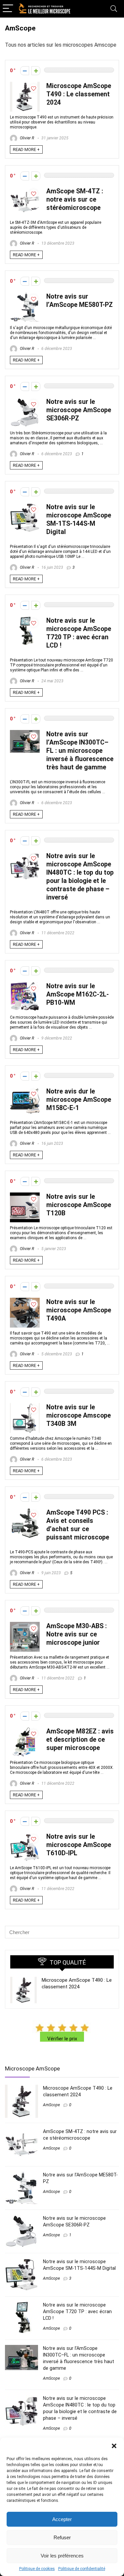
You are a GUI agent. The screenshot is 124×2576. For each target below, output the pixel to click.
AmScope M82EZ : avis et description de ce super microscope (80, 1740)
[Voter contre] (25, 71)
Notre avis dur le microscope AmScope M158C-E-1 (79, 1100)
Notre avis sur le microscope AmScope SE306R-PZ (79, 410)
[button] (114, 2446)
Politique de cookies (37, 2569)
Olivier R (26, 138)
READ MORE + (26, 149)
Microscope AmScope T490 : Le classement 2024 (79, 94)
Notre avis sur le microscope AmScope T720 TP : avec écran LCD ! (77, 2311)
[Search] (114, 9)
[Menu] (8, 9)
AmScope (51, 2105)
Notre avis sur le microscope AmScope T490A (79, 1310)
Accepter (62, 2519)
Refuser (62, 2537)
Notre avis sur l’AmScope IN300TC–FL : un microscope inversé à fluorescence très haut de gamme (80, 751)
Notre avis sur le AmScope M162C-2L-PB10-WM (78, 994)
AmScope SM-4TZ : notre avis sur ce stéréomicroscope (75, 199)
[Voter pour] (36, 71)
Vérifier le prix (62, 2039)
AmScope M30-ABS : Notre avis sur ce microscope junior (77, 1634)
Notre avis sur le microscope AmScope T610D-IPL (79, 1845)
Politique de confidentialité (82, 2569)
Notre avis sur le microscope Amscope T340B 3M (79, 1415)
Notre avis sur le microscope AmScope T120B (79, 1205)
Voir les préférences (62, 2556)
